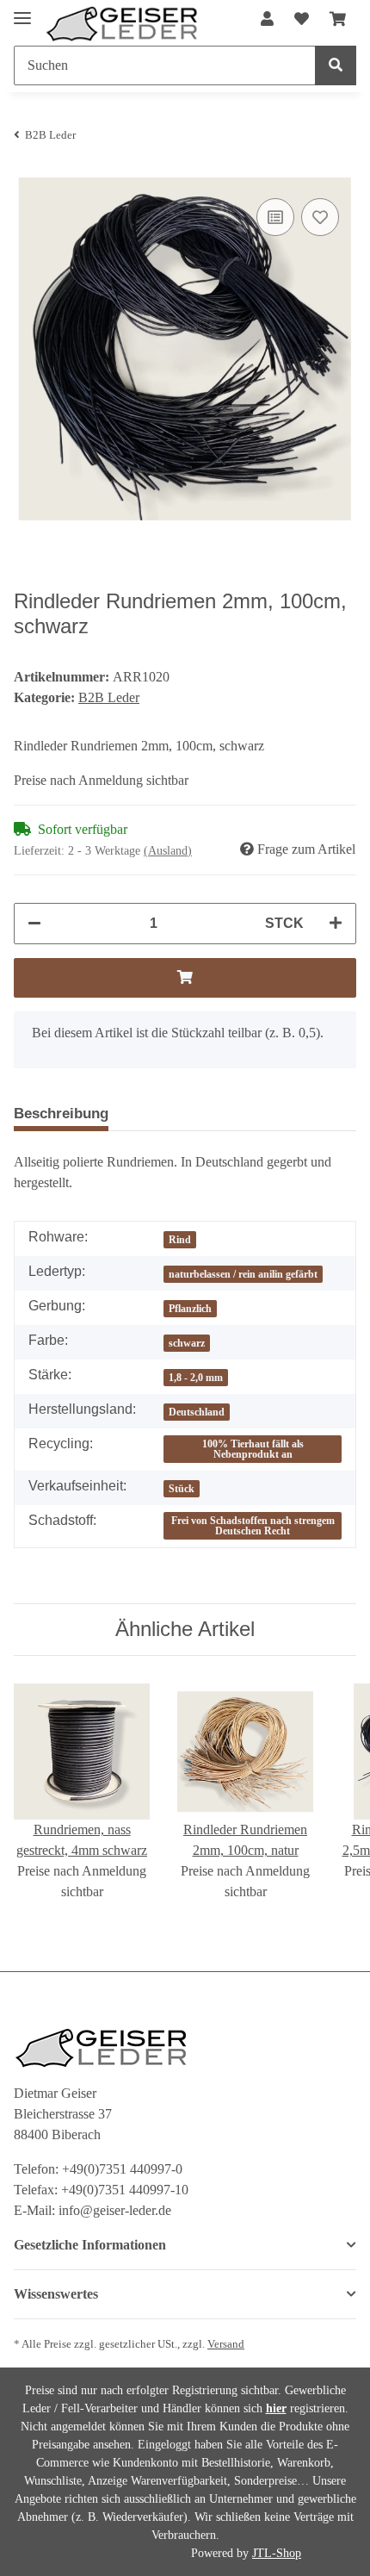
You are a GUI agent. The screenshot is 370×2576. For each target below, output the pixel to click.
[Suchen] (336, 65)
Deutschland (197, 1412)
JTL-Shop (277, 2553)
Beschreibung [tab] (61, 1114)
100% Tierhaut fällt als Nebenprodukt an (253, 1449)
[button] (267, 20)
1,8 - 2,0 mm (196, 1378)
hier (276, 2408)
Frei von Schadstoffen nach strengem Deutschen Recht (253, 1526)
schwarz (187, 1343)
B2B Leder (109, 697)
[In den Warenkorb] (185, 978)
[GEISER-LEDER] (122, 24)
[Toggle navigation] (22, 11)
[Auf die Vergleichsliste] (275, 217)
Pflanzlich (190, 1309)
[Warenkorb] (338, 20)
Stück (182, 1489)
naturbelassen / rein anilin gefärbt (243, 1274)
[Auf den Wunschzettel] (320, 217)
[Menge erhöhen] (336, 924)
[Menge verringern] (34, 924)
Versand (226, 2344)
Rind (180, 1240)
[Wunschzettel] (302, 20)
